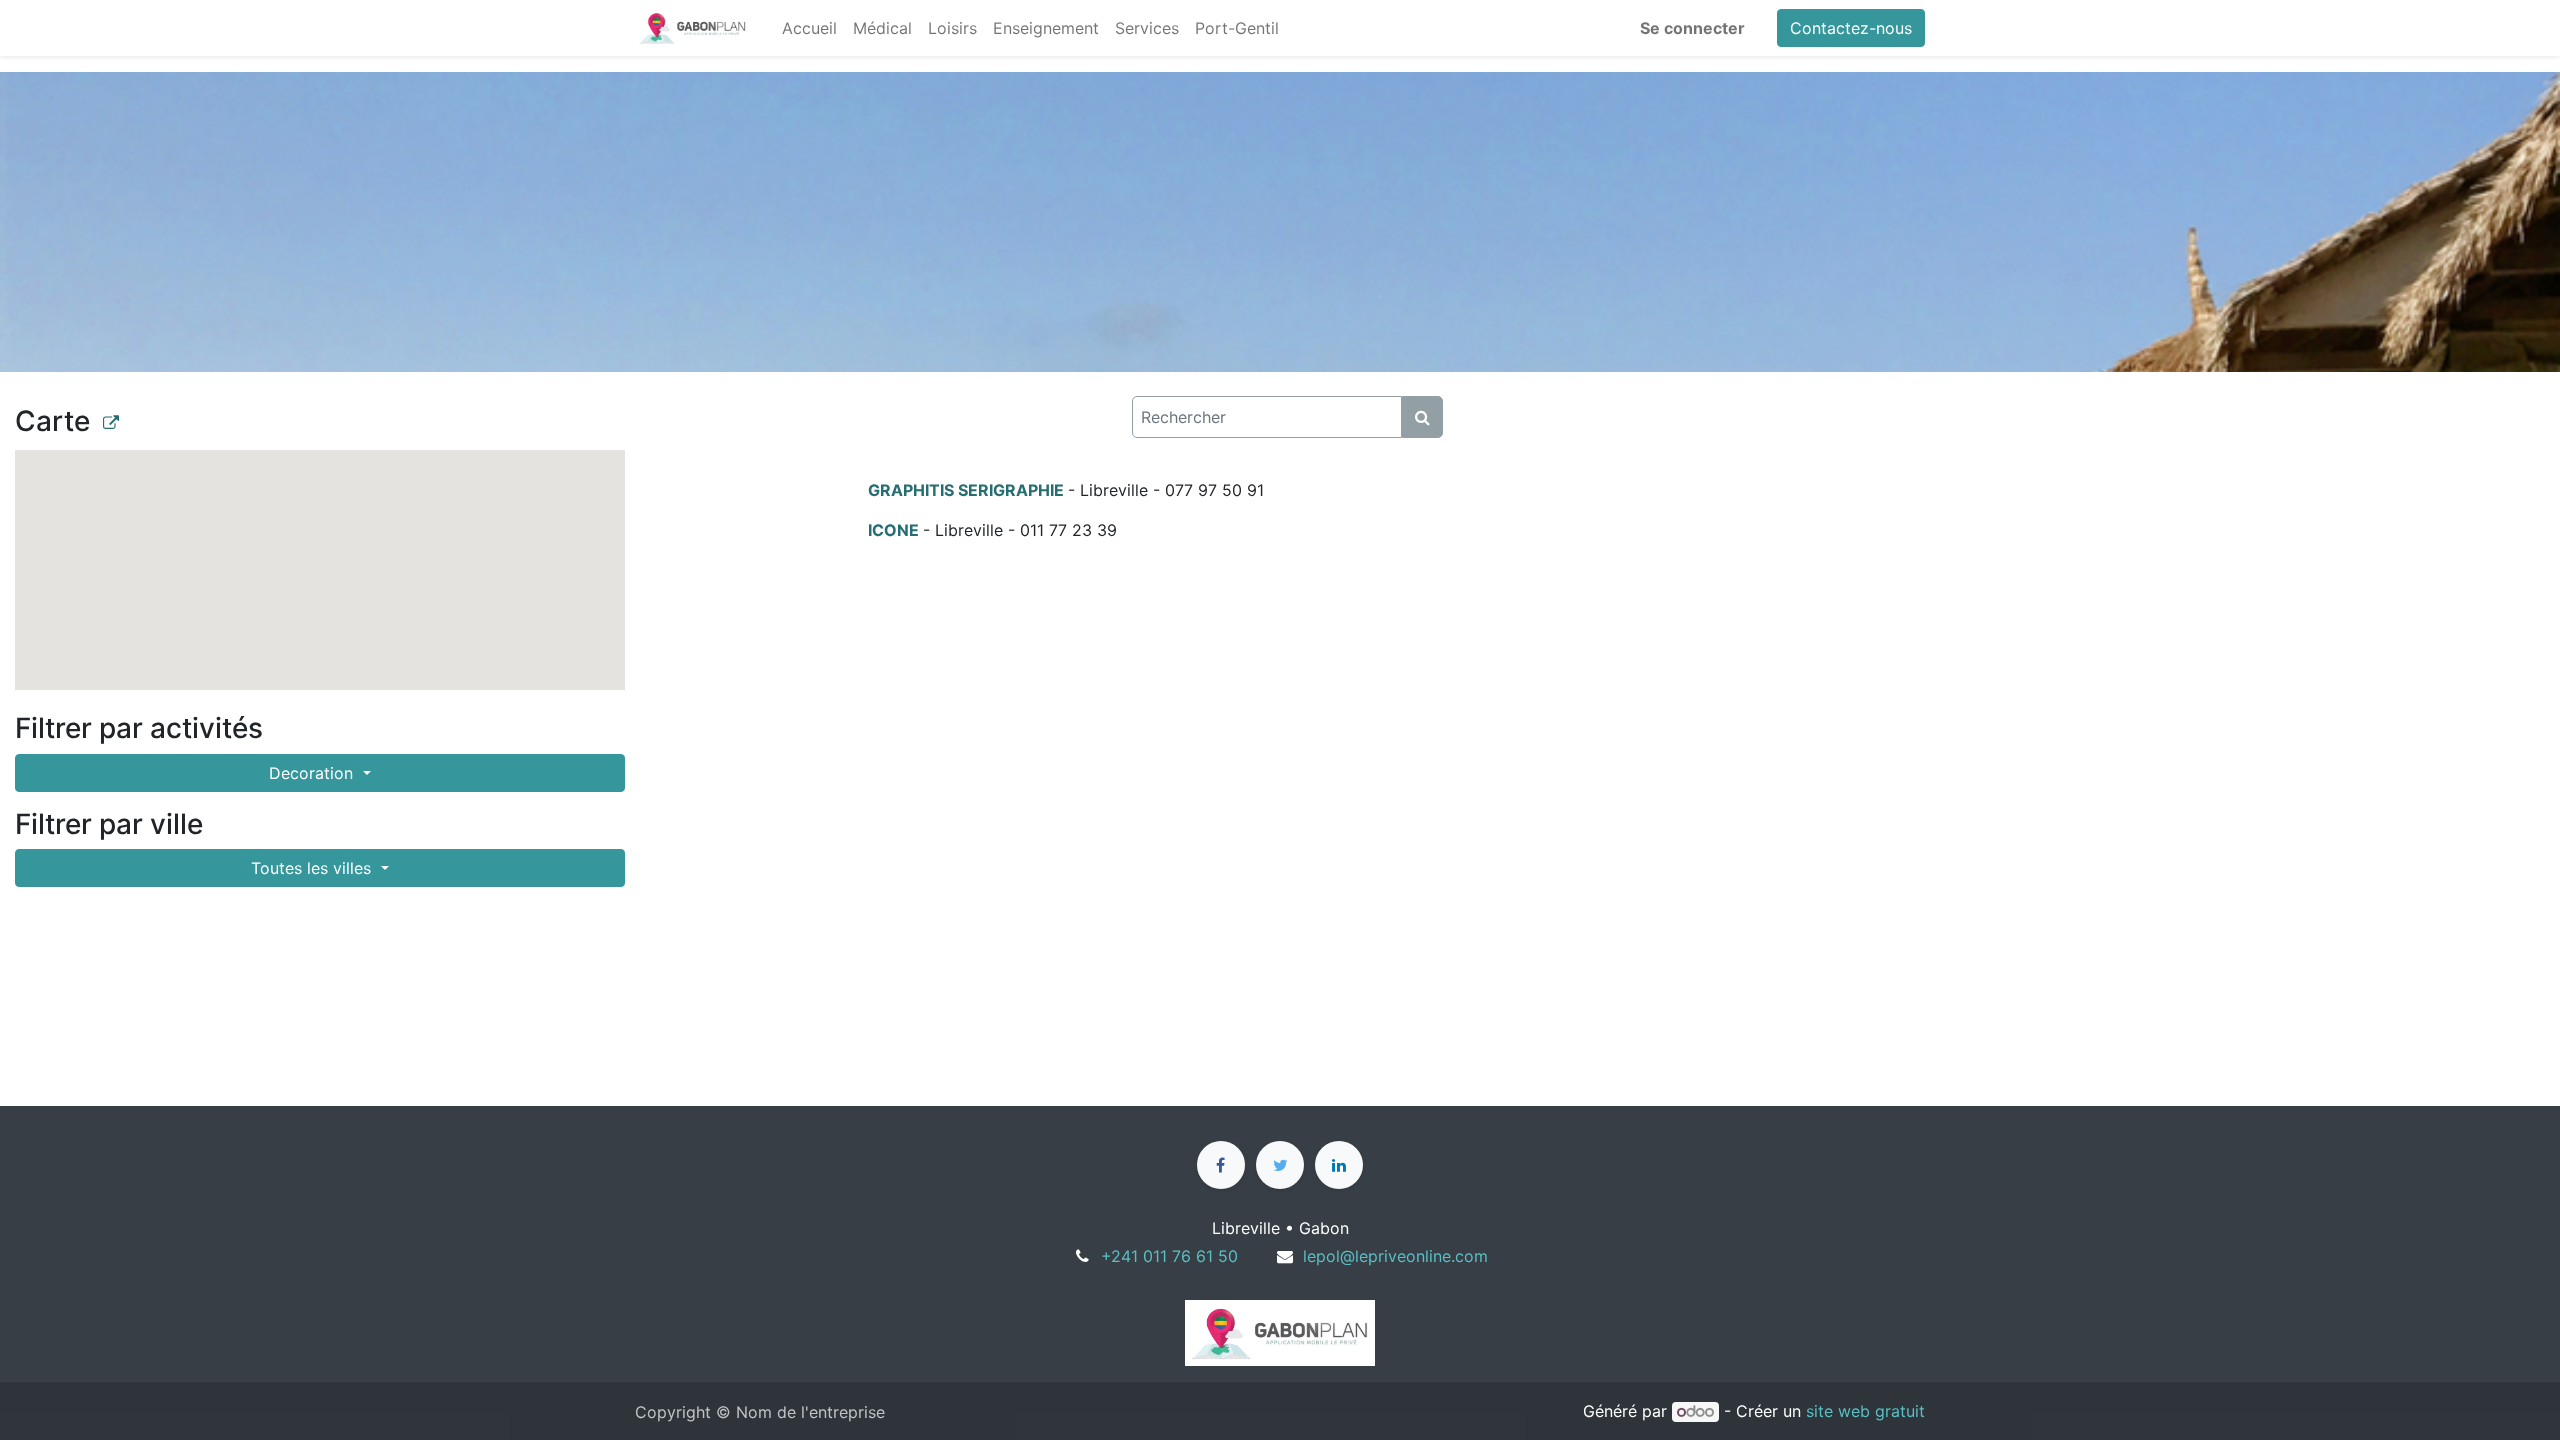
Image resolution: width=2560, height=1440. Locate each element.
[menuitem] (809, 28)
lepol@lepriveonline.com (1395, 1256)
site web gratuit (1865, 1411)
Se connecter (1692, 28)
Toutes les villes (313, 868)
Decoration (313, 773)
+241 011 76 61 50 (1169, 1256)
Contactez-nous (1851, 28)
